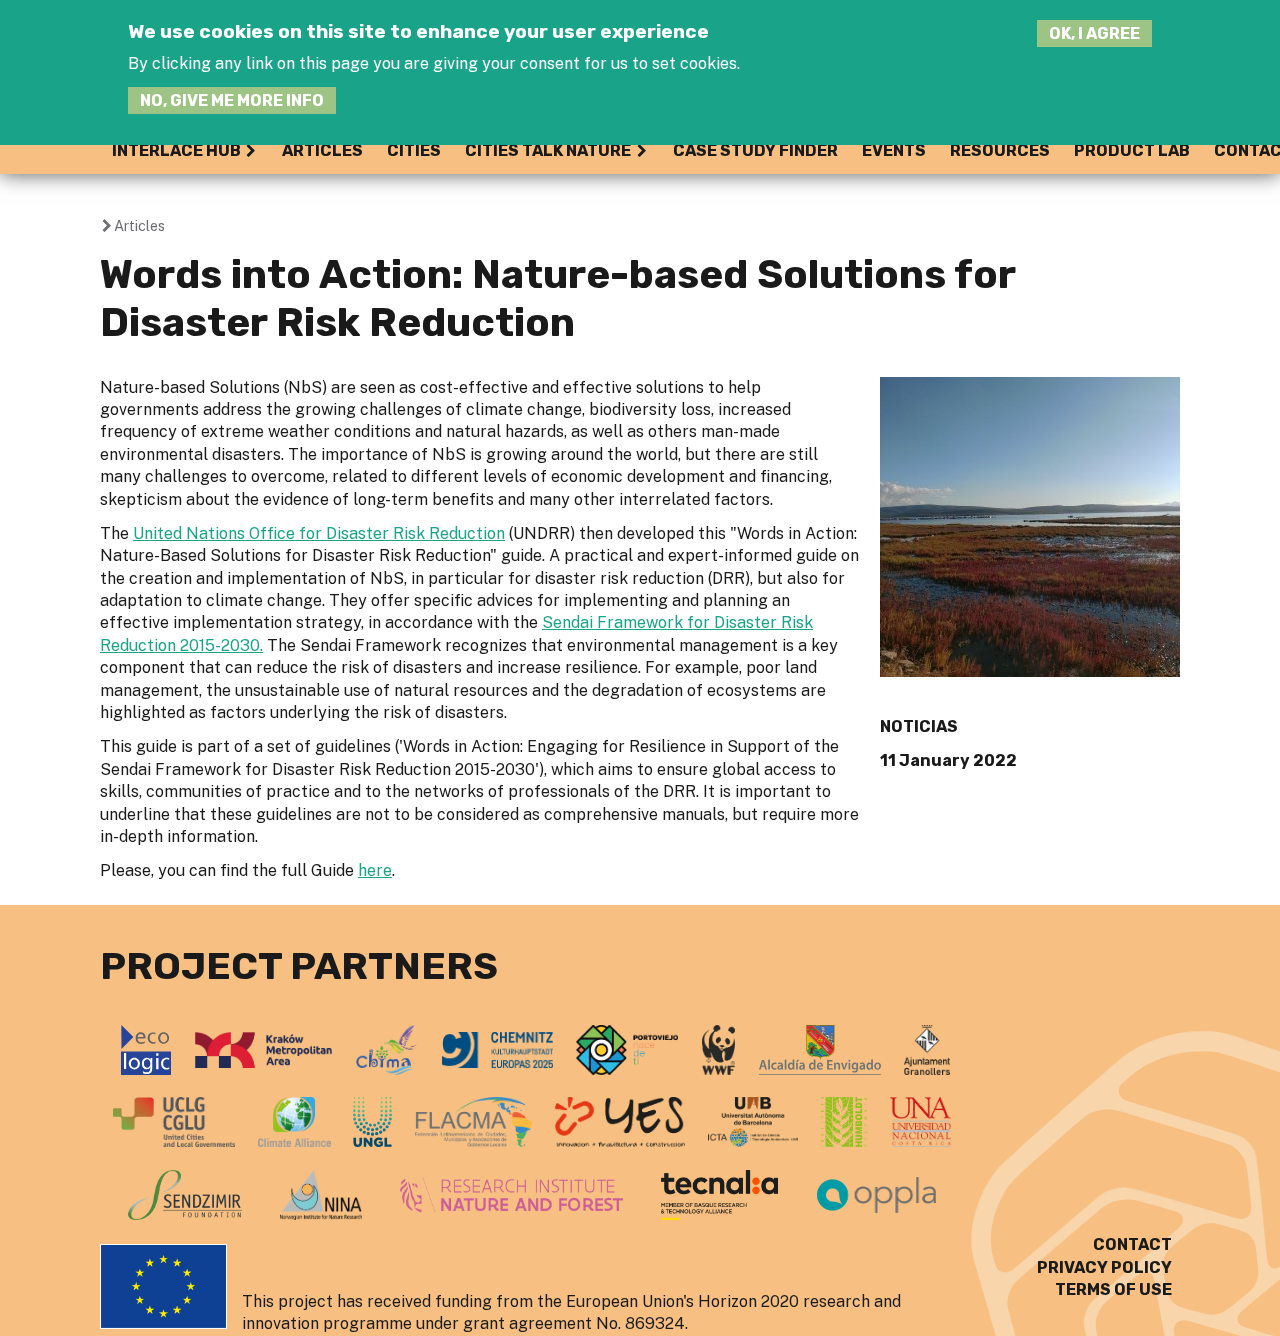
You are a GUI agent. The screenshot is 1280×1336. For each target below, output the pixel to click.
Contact (1132, 1244)
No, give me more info (232, 100)
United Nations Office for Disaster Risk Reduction (319, 533)
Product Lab (1132, 150)
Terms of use (1113, 1289)
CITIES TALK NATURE (548, 150)
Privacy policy (1104, 1267)
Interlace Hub (176, 150)
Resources (1000, 150)
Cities (414, 150)
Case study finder (755, 150)
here (375, 870)
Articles (322, 150)
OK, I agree (1094, 33)
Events (894, 150)
